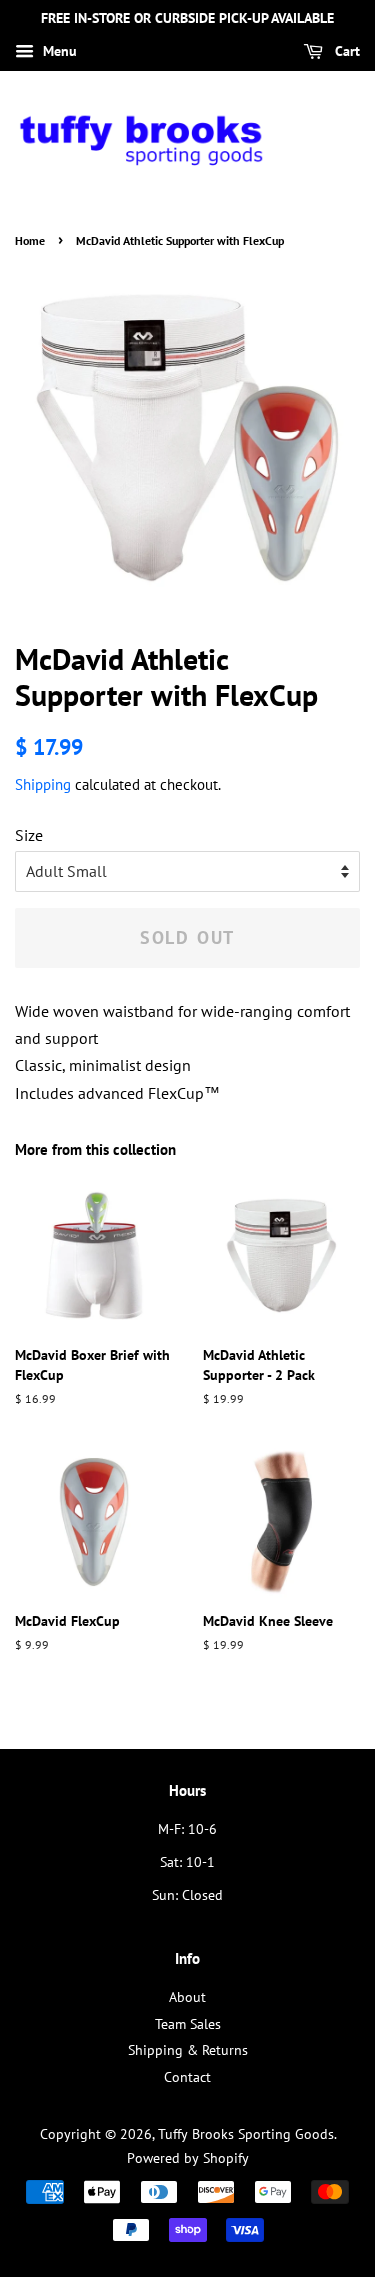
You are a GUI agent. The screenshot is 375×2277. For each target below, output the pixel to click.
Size (29, 835)
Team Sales (188, 2024)
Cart (345, 51)
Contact (187, 2077)
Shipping (43, 784)
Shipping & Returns (188, 2050)
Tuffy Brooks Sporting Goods (246, 2134)
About (187, 1997)
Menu (58, 51)
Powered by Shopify (188, 2158)
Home (30, 240)
